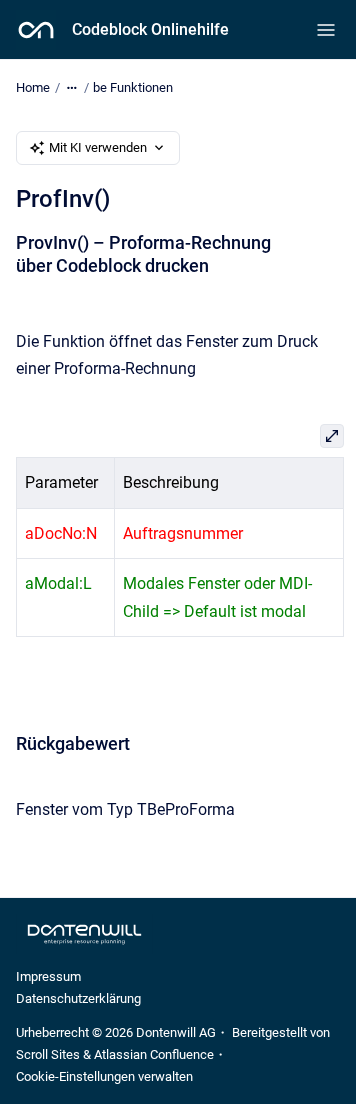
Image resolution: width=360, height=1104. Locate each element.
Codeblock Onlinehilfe (150, 29)
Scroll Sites (48, 1054)
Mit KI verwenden (98, 147)
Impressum (48, 976)
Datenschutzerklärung (78, 998)
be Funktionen (133, 87)
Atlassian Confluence (154, 1054)
